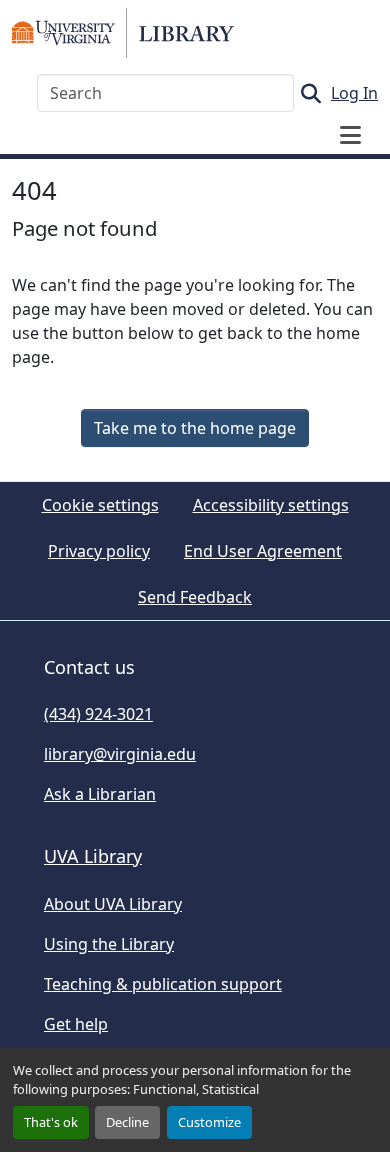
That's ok (51, 1122)
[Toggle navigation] (350, 135)
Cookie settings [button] (100, 505)
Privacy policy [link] (99, 551)
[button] (123, 33)
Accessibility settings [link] (271, 505)
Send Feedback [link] (195, 597)
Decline (127, 1122)
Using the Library (109, 944)
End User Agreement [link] (263, 551)
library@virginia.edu (120, 754)
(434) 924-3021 (98, 714)
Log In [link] (354, 93)
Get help (76, 1024)
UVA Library (93, 856)
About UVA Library (113, 904)
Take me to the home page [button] (195, 428)
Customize (209, 1122)
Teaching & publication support (163, 984)
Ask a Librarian (100, 794)
